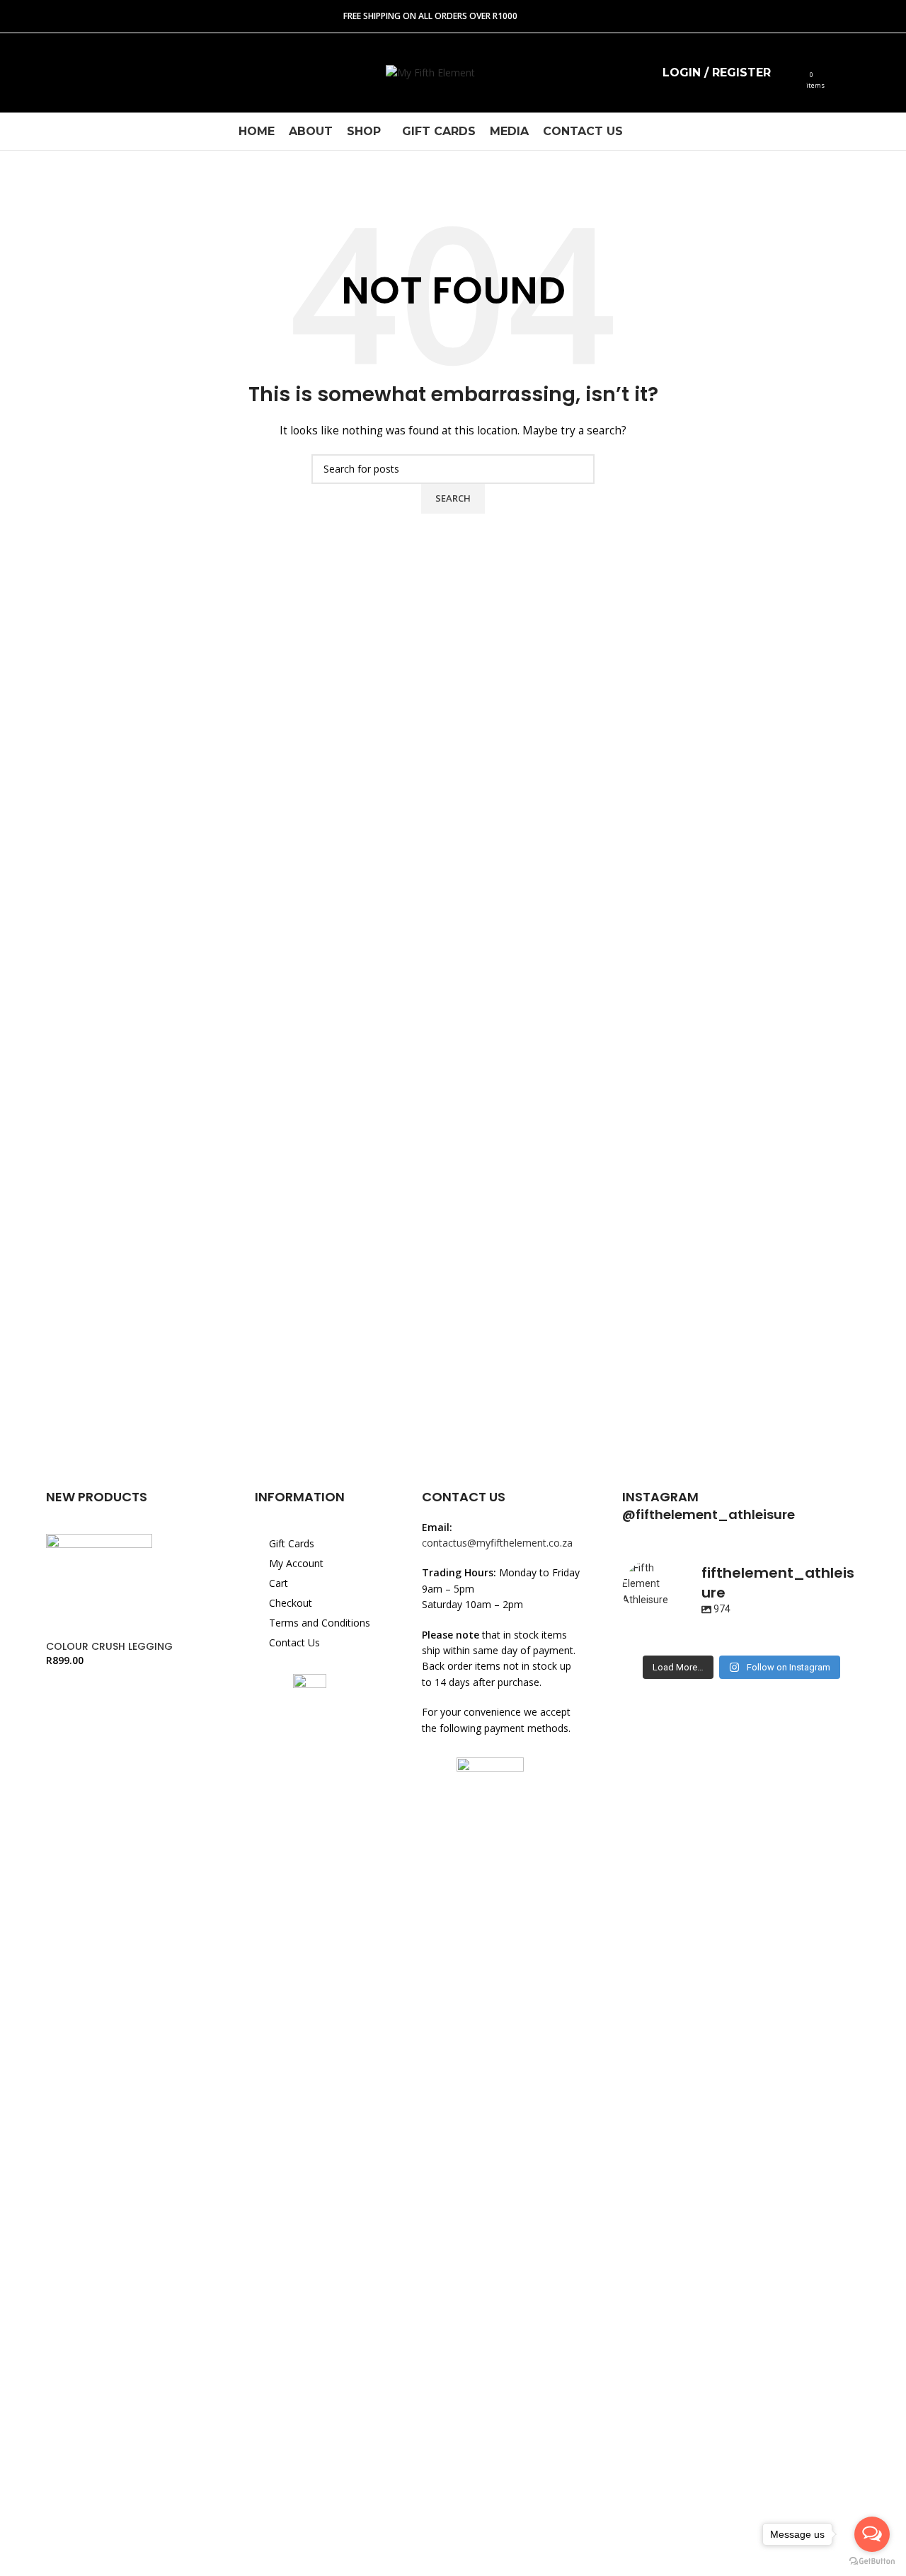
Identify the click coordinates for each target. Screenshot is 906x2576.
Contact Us (294, 1642)
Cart (279, 1583)
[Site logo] (430, 72)
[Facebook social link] (24, 73)
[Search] (791, 73)
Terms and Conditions (320, 1623)
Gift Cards (292, 1543)
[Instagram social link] (52, 73)
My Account (296, 1563)
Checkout (291, 1603)
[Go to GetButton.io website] (872, 2561)
